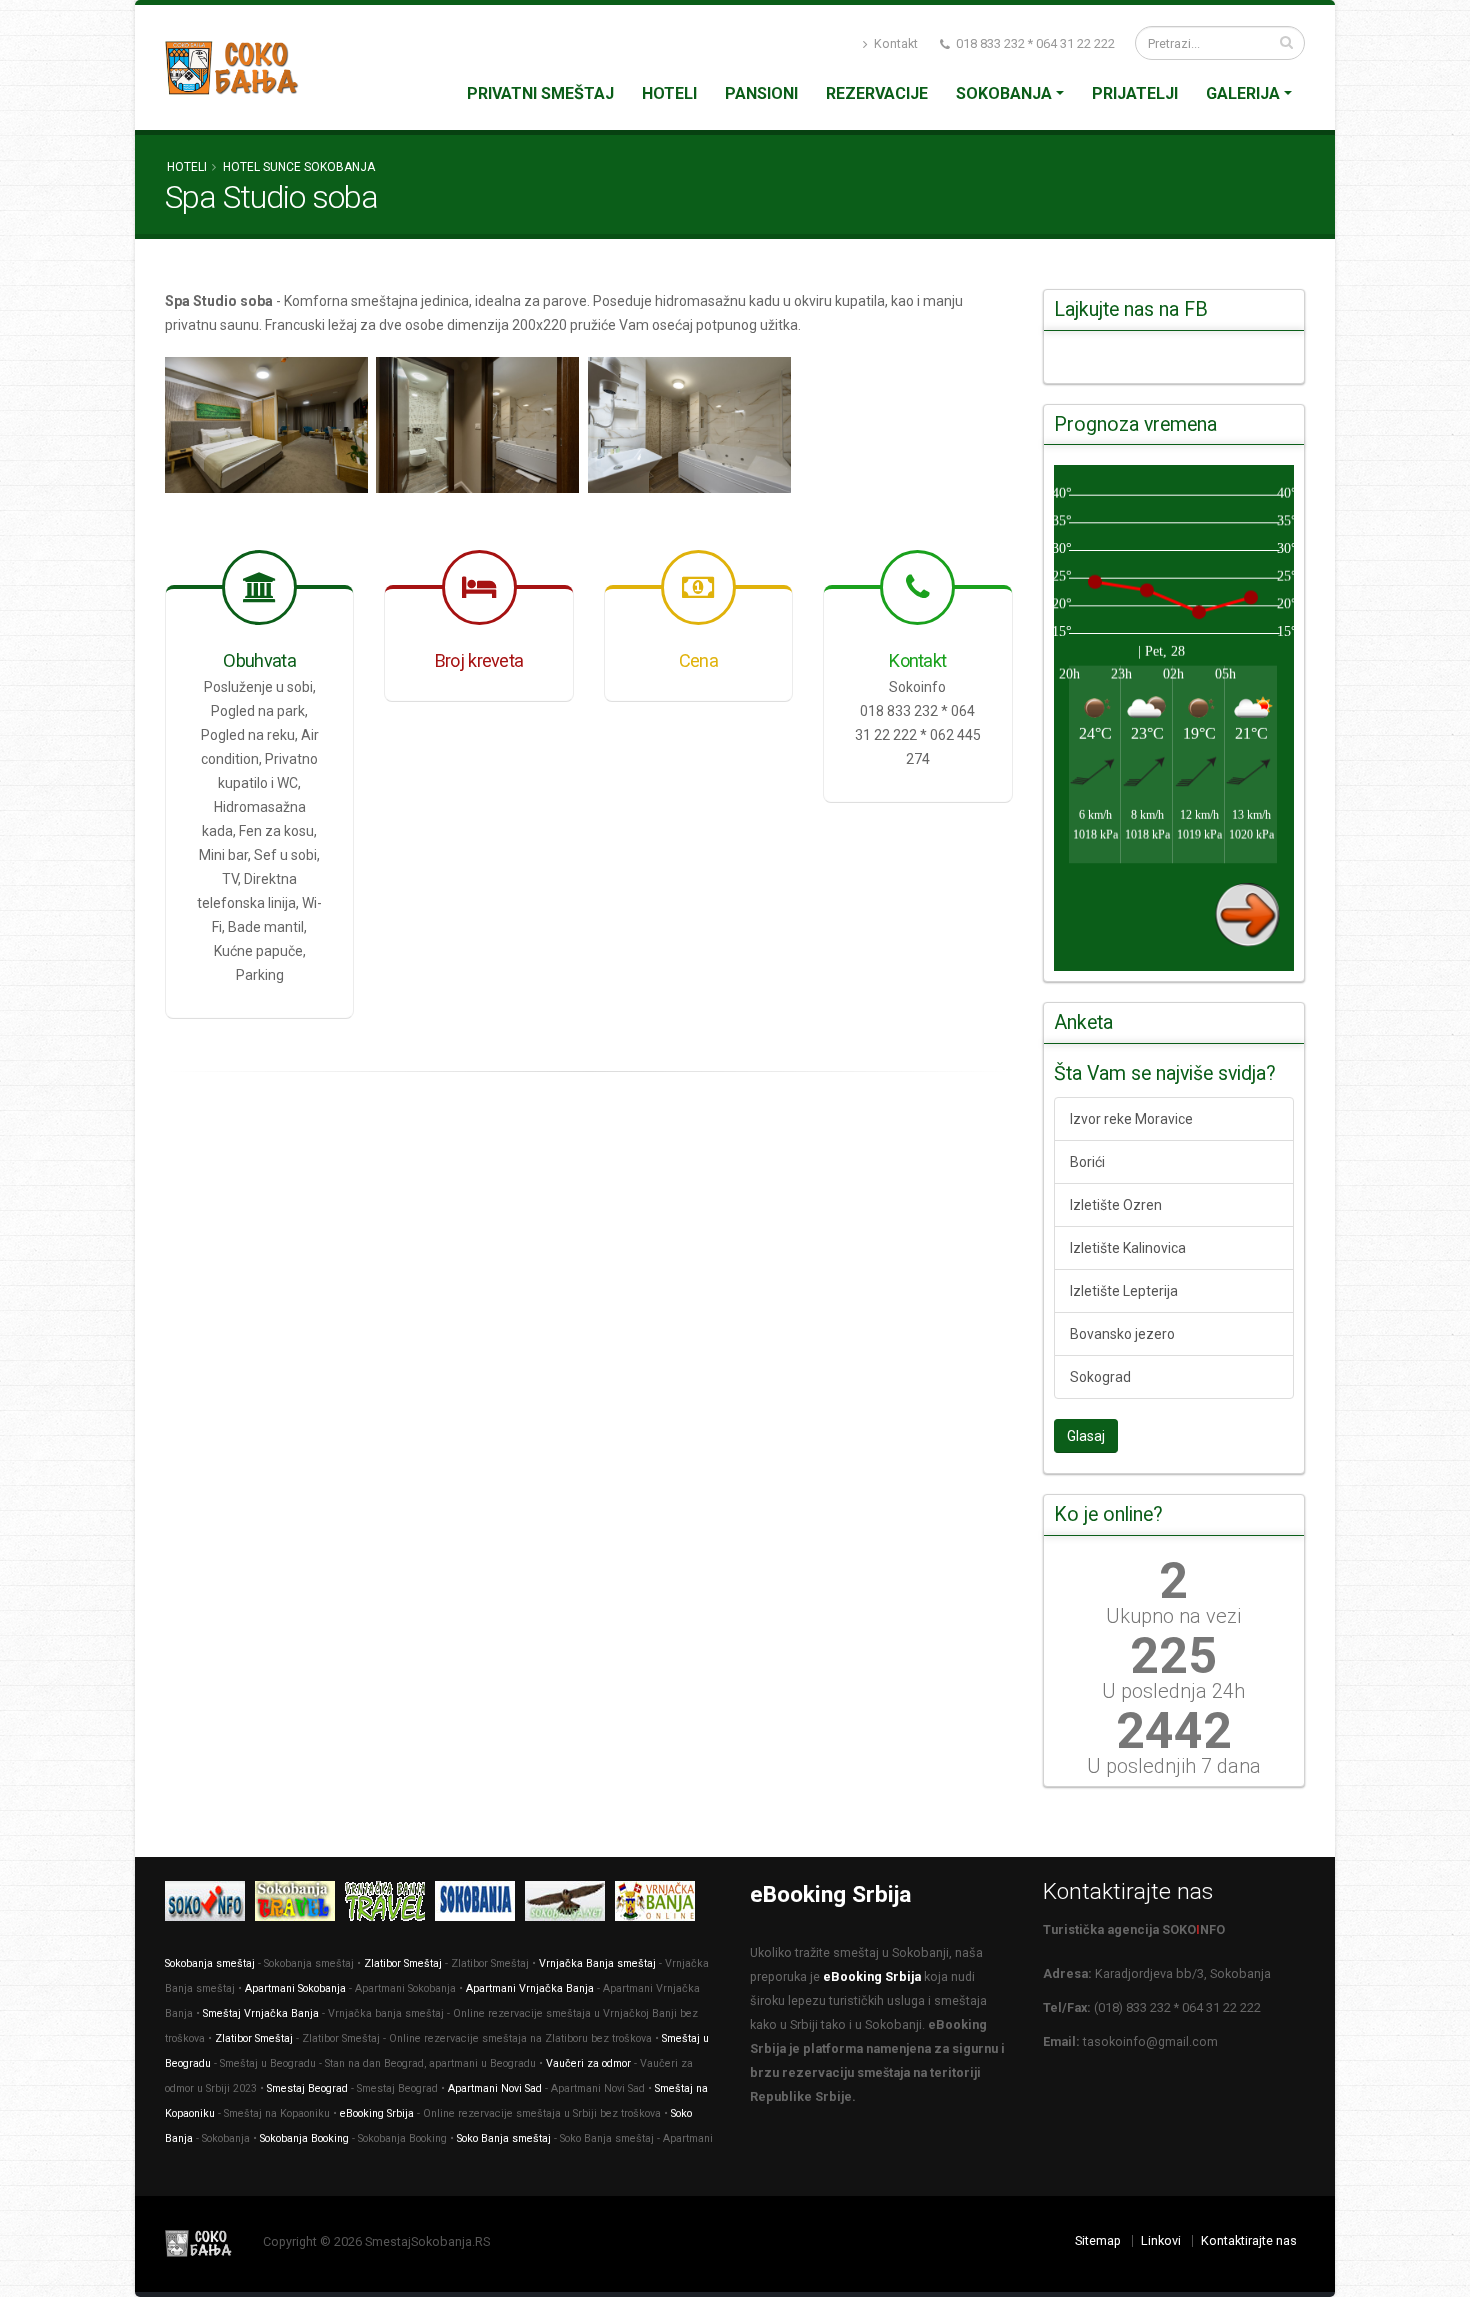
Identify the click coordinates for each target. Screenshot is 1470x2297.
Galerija (1243, 93)
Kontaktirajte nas (1249, 2240)
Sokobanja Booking (304, 2138)
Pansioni (761, 93)
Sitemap (1098, 2240)
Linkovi (1161, 2240)
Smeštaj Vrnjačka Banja (261, 2013)
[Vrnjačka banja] (390, 1904)
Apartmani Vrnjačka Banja (530, 1988)
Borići (1087, 1162)
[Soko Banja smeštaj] (570, 1904)
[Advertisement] (589, 1234)
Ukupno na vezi (1173, 1616)
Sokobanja (1004, 93)
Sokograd (1100, 1377)
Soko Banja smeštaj (504, 2138)
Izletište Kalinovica (1128, 1248)
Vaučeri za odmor (588, 2063)
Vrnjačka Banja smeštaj (597, 1963)
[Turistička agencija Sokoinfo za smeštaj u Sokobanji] (210, 1904)
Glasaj (1086, 1436)
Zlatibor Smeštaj (403, 1963)
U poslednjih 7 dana (1174, 1766)
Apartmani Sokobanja (295, 1988)
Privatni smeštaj (540, 93)
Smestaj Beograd (307, 2088)
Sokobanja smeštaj (210, 1963)
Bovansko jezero (1122, 1334)
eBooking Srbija (377, 2113)
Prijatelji (1135, 93)
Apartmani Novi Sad (495, 2088)
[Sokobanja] (300, 1904)
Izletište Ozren (1116, 1205)
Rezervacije (877, 93)
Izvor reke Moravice (1131, 1119)
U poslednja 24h (1173, 1691)
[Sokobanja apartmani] (480, 1904)
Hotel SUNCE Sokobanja (299, 167)
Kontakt (894, 43)
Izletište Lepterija (1124, 1291)
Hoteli (669, 93)
